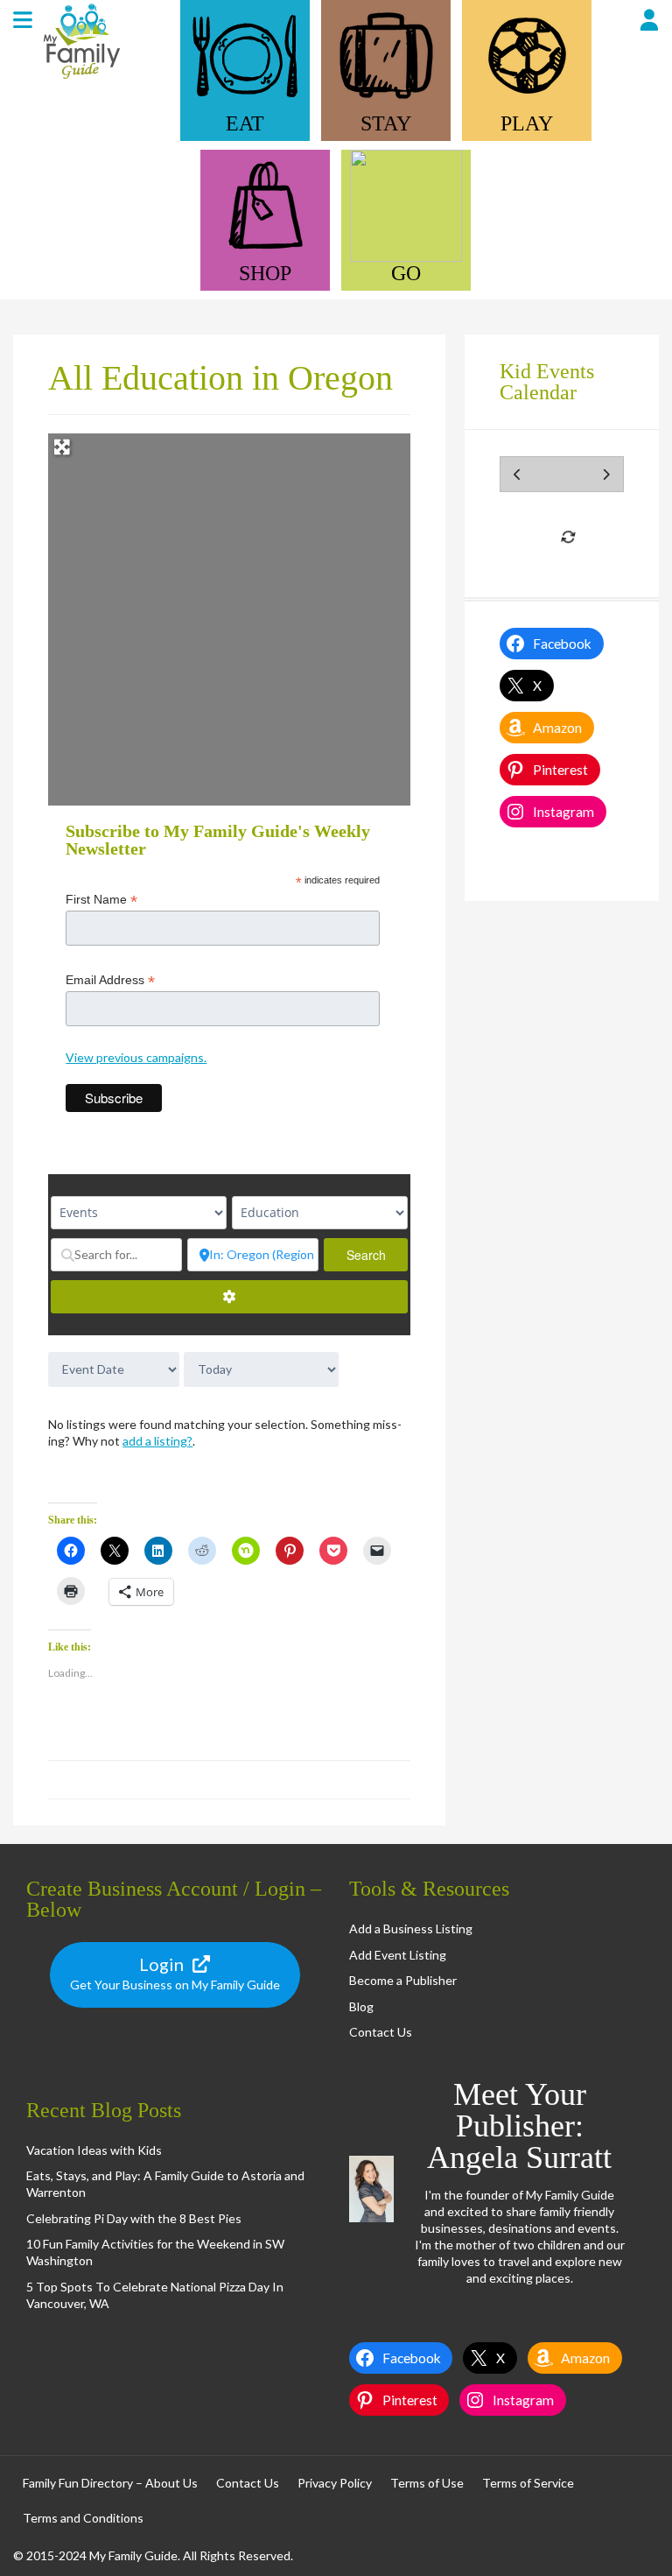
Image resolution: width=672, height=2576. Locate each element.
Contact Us (381, 2032)
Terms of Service (528, 2483)
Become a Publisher (403, 1980)
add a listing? (157, 1441)
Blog (361, 2006)
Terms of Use (427, 2483)
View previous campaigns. (136, 1057)
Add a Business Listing (411, 1928)
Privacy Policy (335, 2483)
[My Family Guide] (80, 77)
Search (377, 1255)
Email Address (110, 980)
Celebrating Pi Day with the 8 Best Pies (134, 2218)
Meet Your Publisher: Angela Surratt (519, 2126)
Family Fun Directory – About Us (110, 2483)
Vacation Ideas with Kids (94, 2150)
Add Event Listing (398, 1955)
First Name (101, 900)
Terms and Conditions (83, 2518)
